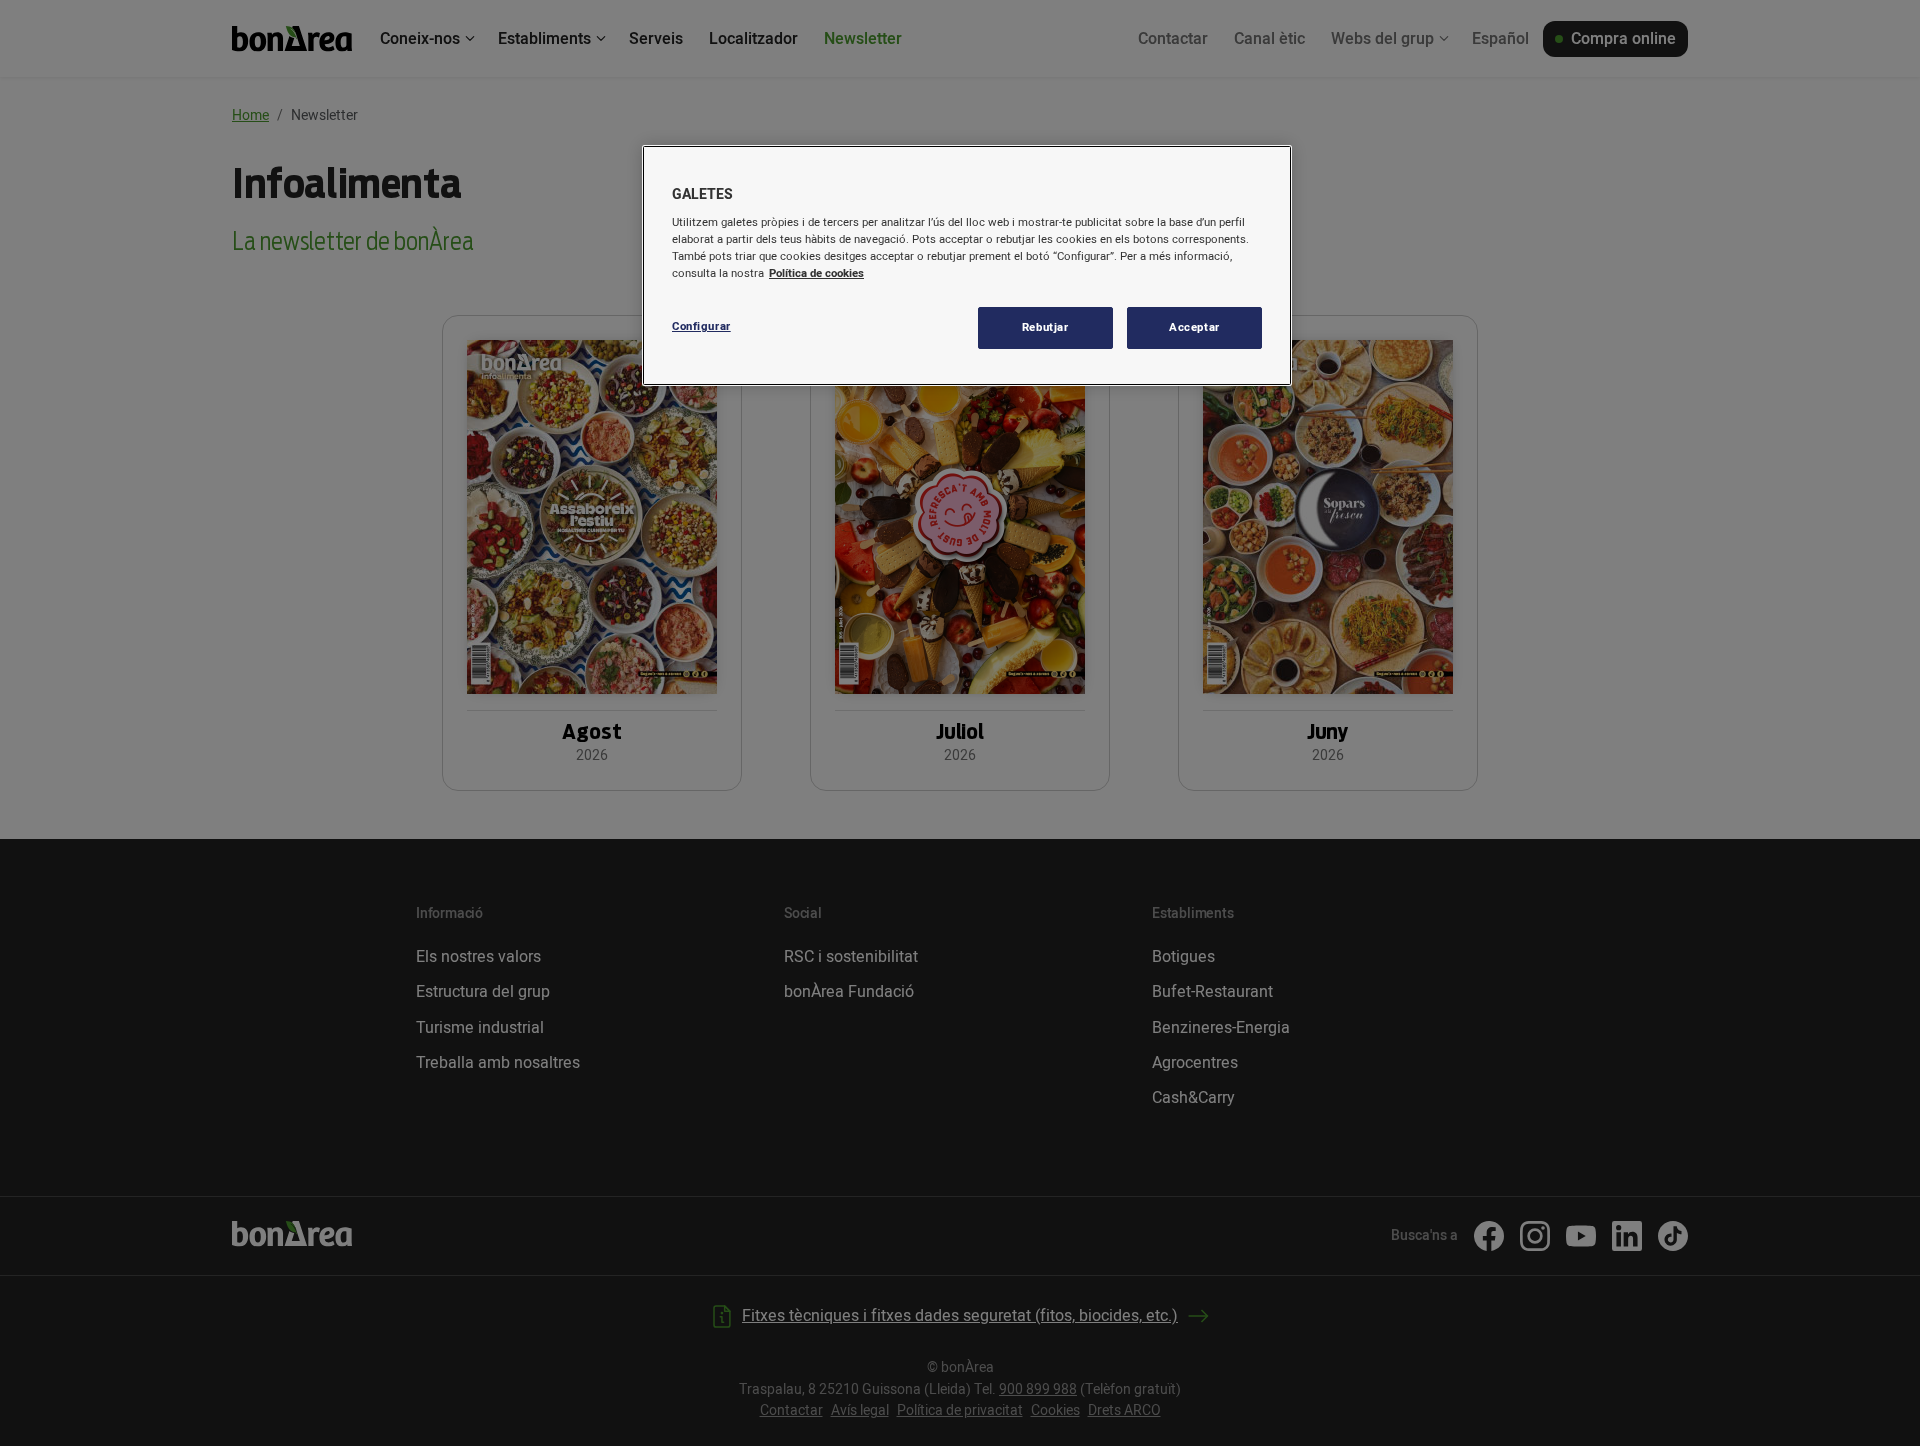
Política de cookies (816, 273)
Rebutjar (1045, 327)
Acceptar (1194, 327)
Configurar (701, 326)
